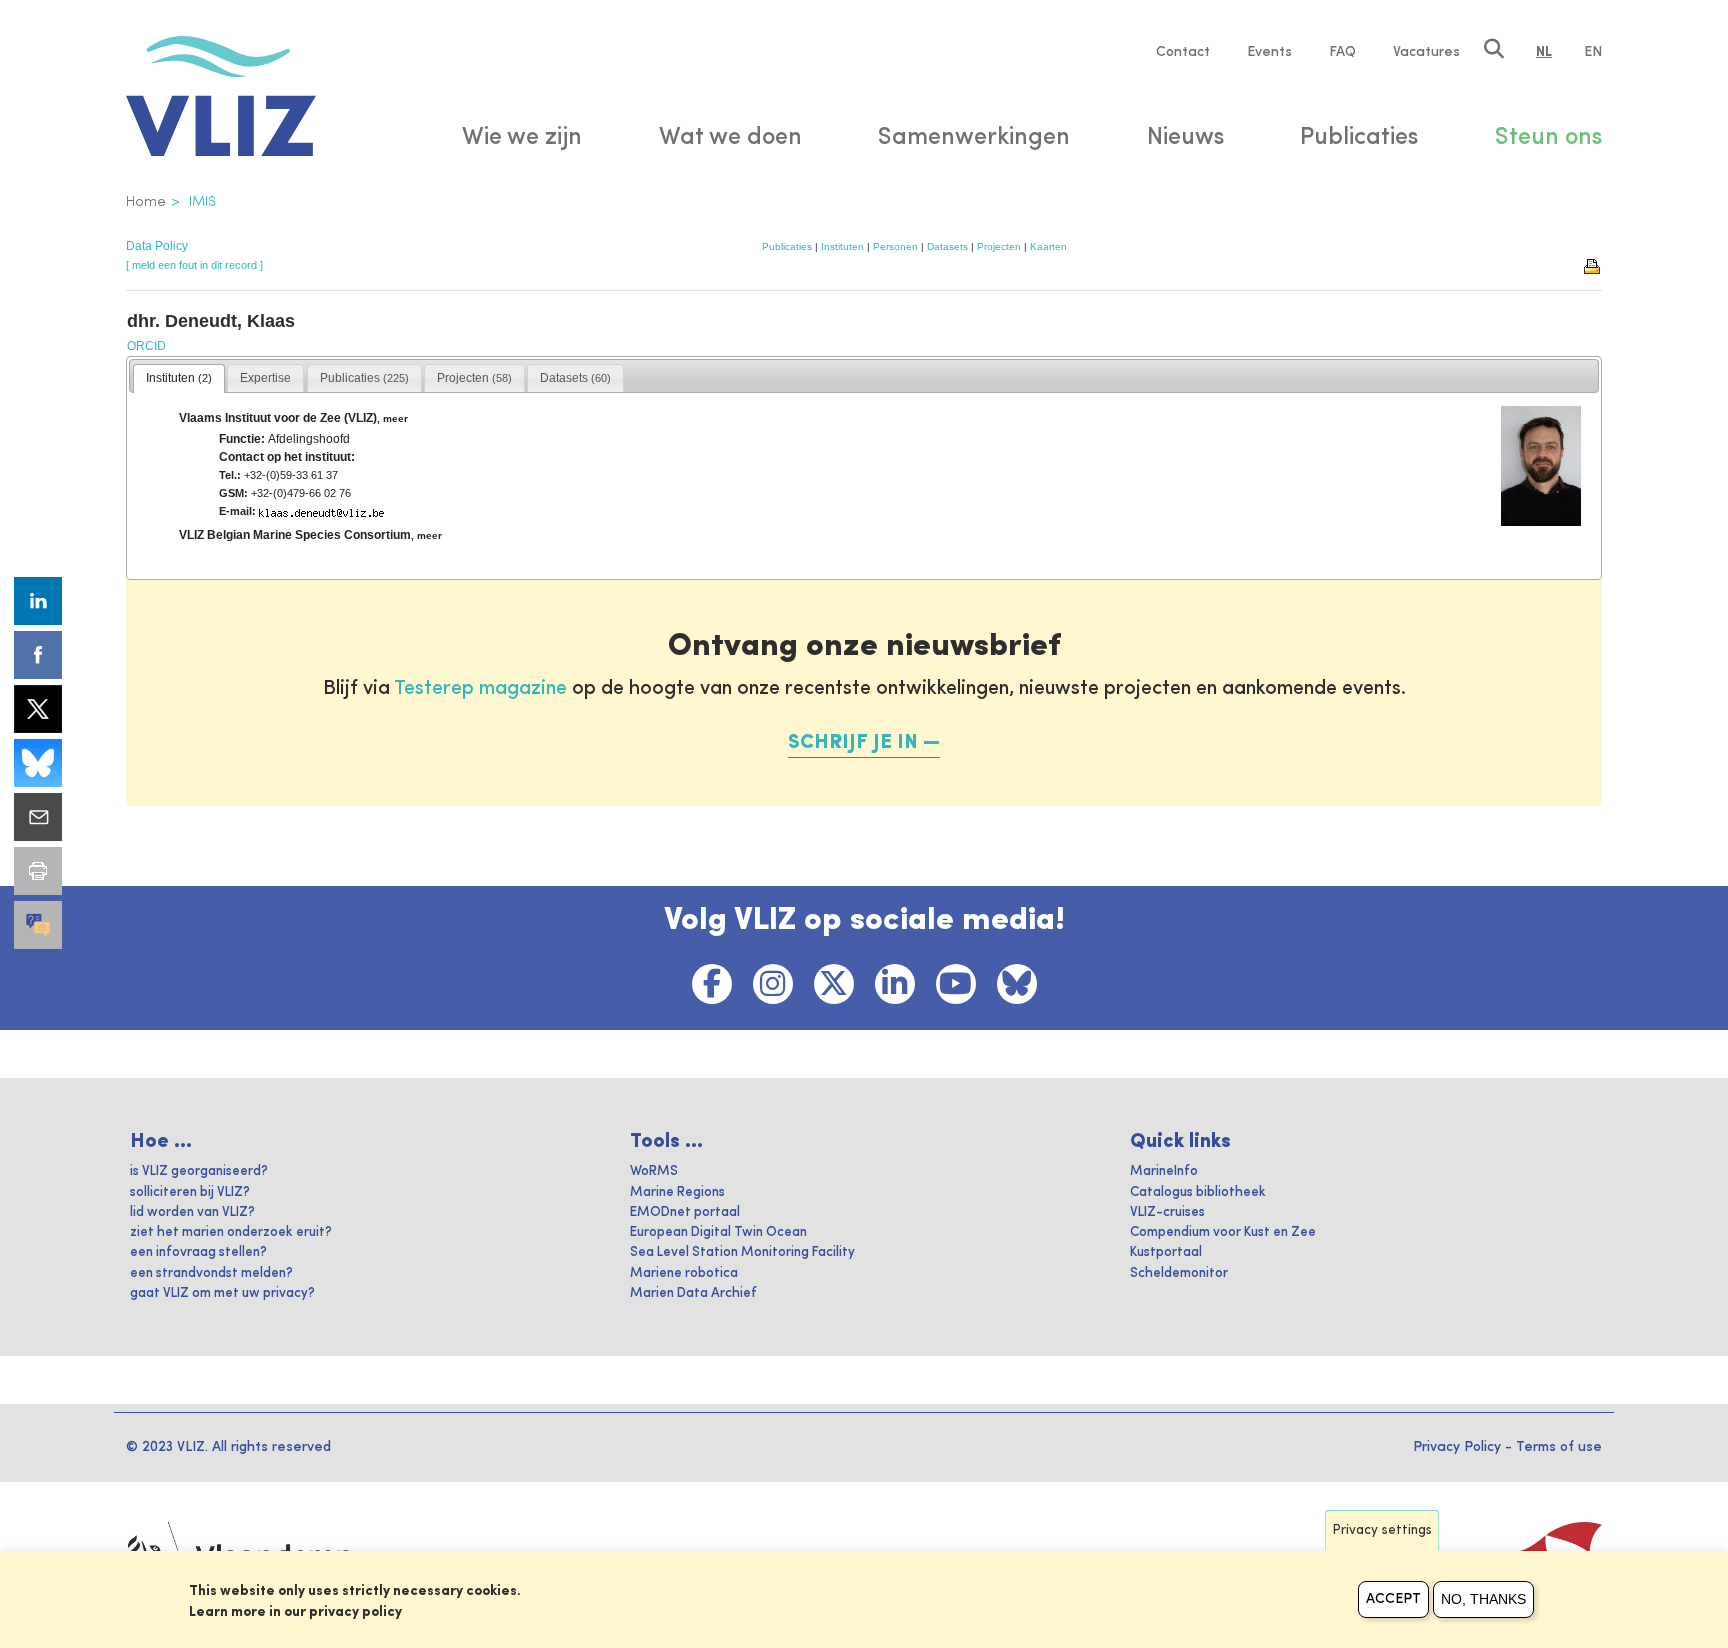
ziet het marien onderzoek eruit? (231, 1232)
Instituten (842, 246)
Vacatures (1426, 52)
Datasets (947, 246)
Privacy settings (1382, 1530)
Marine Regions (677, 1192)
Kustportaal (1166, 1252)
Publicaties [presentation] (364, 378)
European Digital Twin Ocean (718, 1232)
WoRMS (654, 1171)
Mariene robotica (684, 1273)
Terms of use (1559, 1447)
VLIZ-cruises (1167, 1212)
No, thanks (1483, 1599)
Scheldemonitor (1179, 1273)
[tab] (179, 379)
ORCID (146, 346)
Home (146, 202)
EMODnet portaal (685, 1212)
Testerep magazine (480, 689)
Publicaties (787, 246)
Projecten (999, 246)
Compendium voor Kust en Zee (1223, 1232)
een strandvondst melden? (211, 1273)
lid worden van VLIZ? (192, 1212)
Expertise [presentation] (265, 378)
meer (395, 418)
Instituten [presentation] (179, 378)
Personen (895, 246)
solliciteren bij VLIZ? (190, 1192)
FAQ (1342, 52)
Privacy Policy (1457, 1447)
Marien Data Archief (693, 1293)
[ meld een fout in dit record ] (194, 265)
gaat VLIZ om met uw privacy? (222, 1293)
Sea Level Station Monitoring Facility (742, 1252)
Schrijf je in (853, 743)
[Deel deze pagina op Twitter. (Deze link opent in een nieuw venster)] (38, 709)
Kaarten (1048, 246)
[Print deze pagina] (1593, 265)
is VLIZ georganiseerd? (199, 1171)
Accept (1393, 1599)
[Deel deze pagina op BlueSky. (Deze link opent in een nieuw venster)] (38, 763)
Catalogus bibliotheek (1198, 1192)
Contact (1183, 52)
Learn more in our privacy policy (295, 1612)
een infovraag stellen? (198, 1252)
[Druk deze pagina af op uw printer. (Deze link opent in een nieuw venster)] (38, 871)
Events (1269, 52)
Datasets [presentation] (575, 378)
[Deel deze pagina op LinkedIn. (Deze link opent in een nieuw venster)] (38, 601)
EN (1593, 52)
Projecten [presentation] (474, 378)
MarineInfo (1164, 1171)
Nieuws (1185, 138)
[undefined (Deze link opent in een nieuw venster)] (38, 925)
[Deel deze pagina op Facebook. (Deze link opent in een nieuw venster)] (38, 655)
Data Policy (157, 246)
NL (1544, 52)
